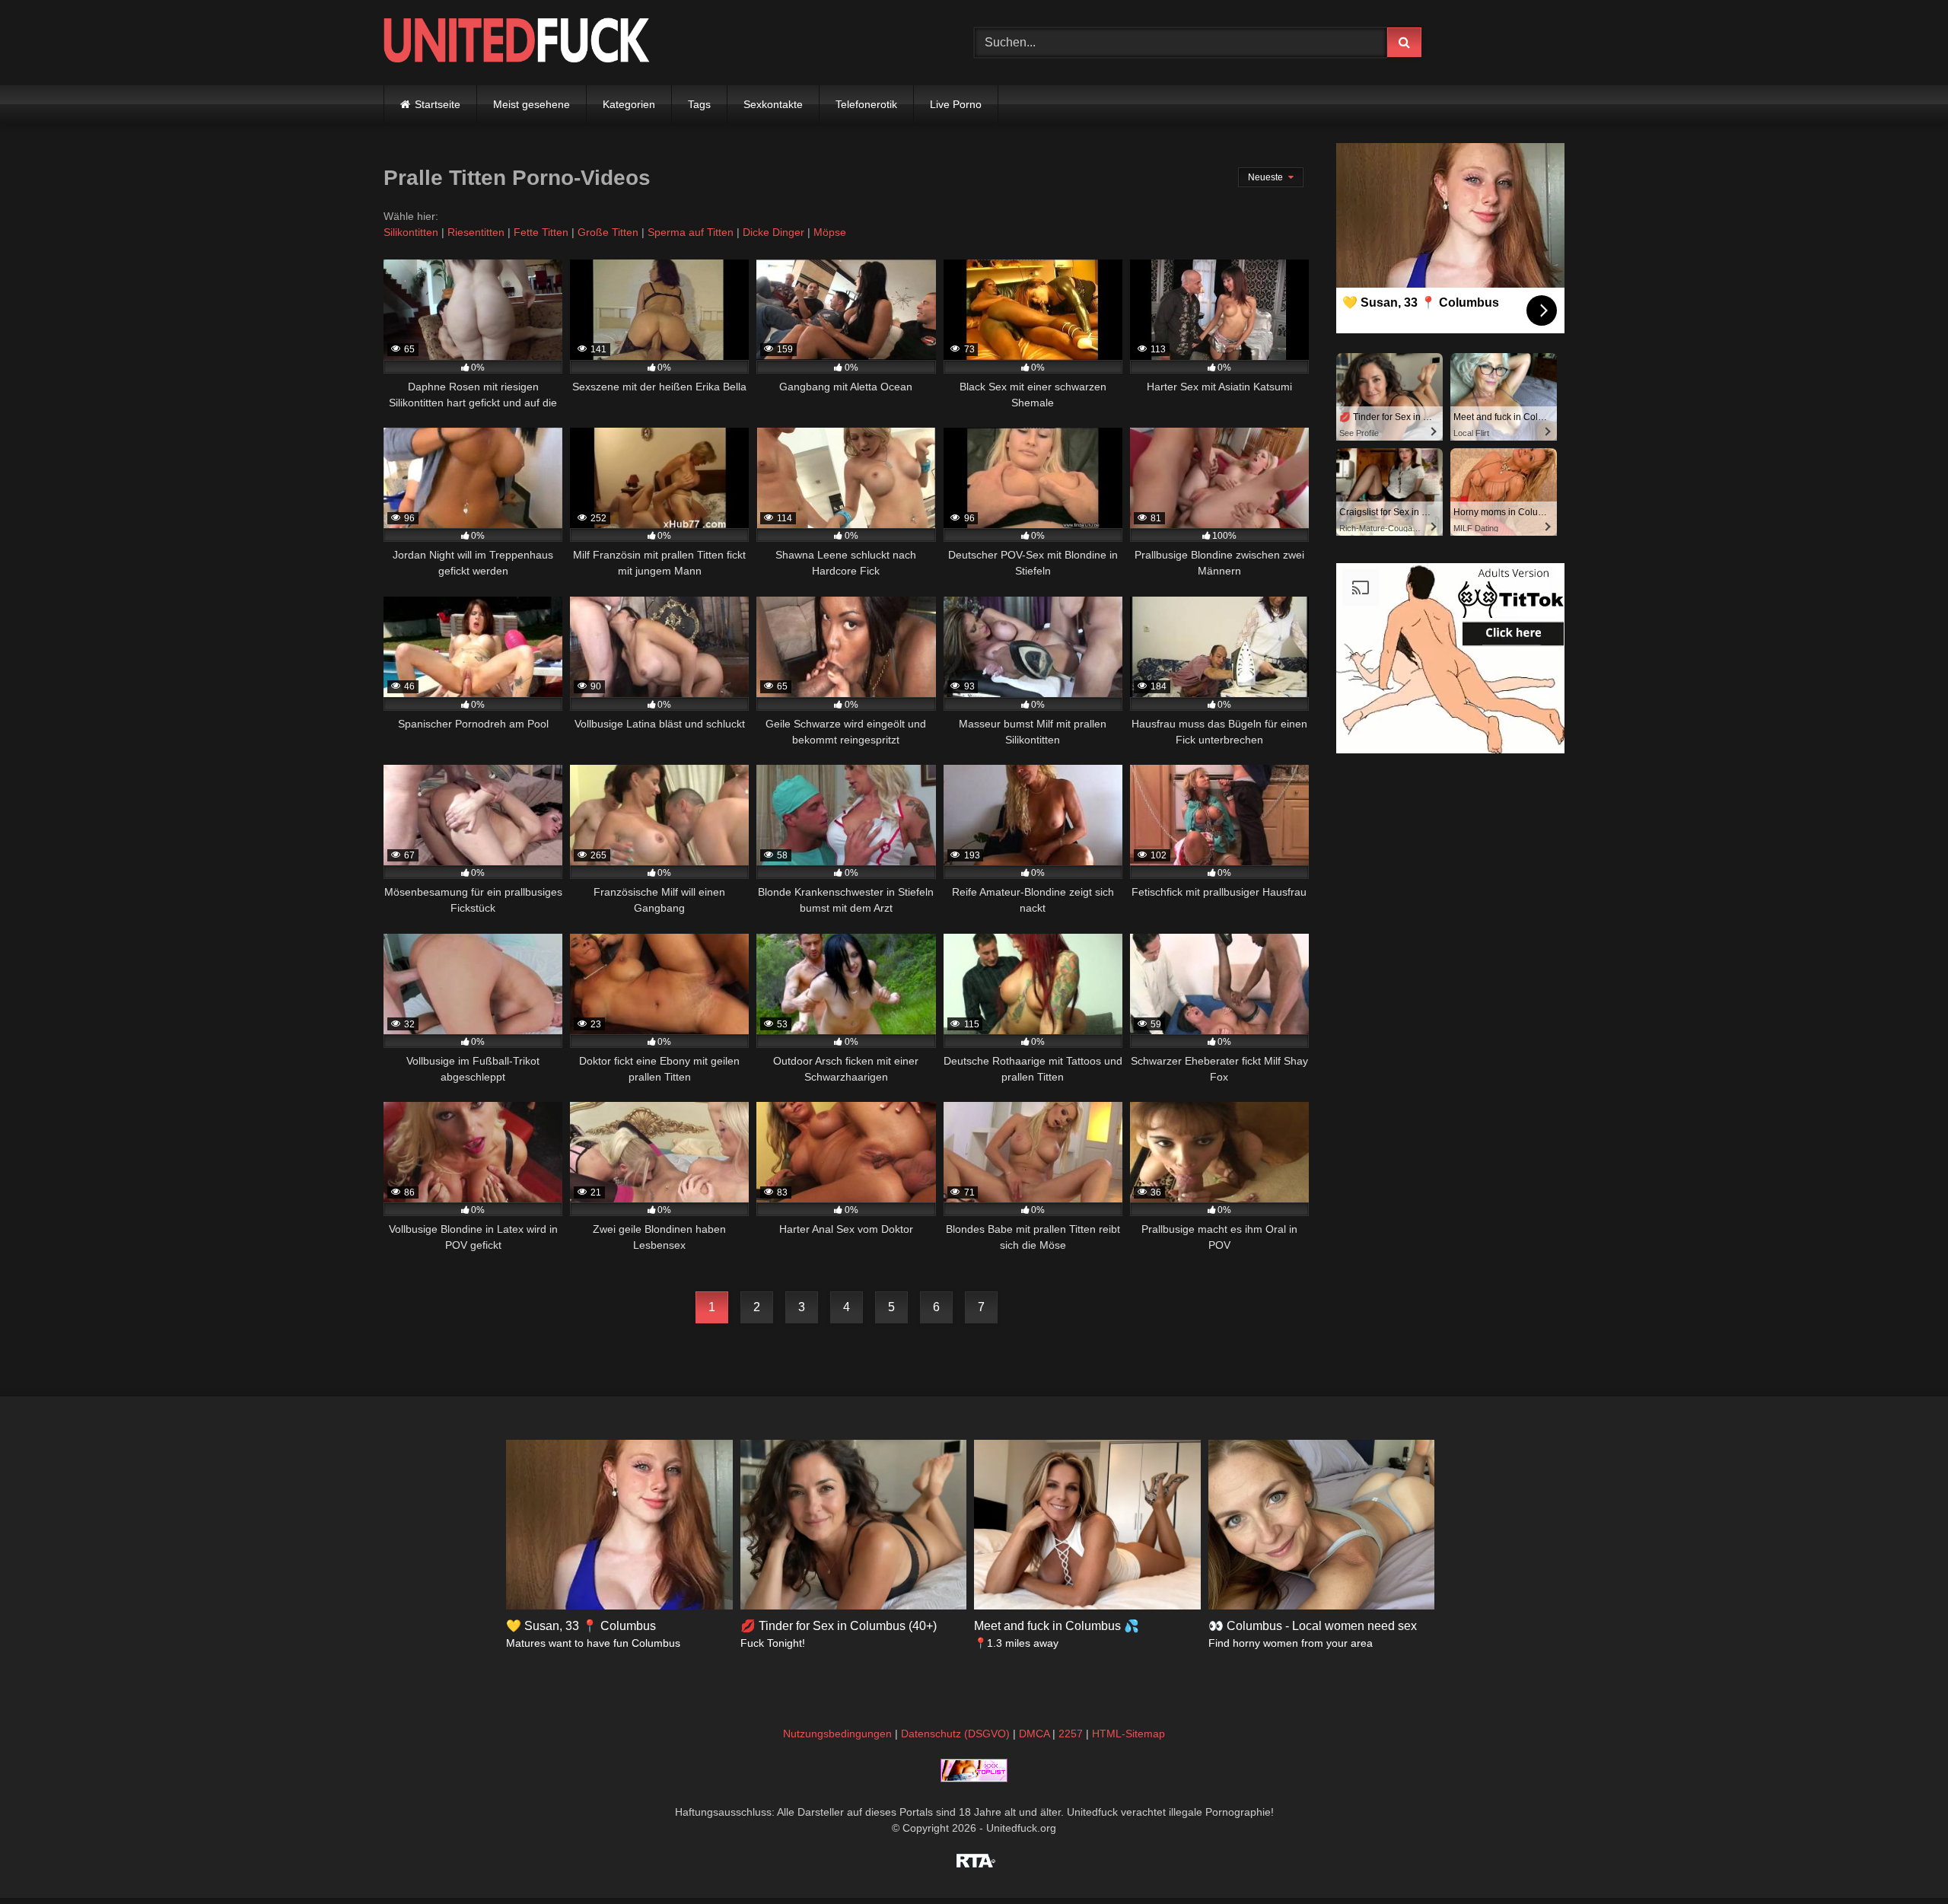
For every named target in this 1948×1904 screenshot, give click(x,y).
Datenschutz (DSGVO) (955, 1734)
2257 (1071, 1734)
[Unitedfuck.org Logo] (517, 42)
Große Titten (608, 232)
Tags (699, 104)
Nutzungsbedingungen (837, 1734)
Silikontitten (411, 232)
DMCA (1034, 1734)
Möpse (830, 232)
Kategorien (629, 104)
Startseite (438, 104)
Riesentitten (476, 232)
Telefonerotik (866, 104)
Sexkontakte (773, 104)
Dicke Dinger (773, 232)
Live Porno (956, 104)
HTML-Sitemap (1128, 1734)
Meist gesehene (532, 104)
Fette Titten (541, 232)
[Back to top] (1901, 1859)
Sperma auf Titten (691, 232)
